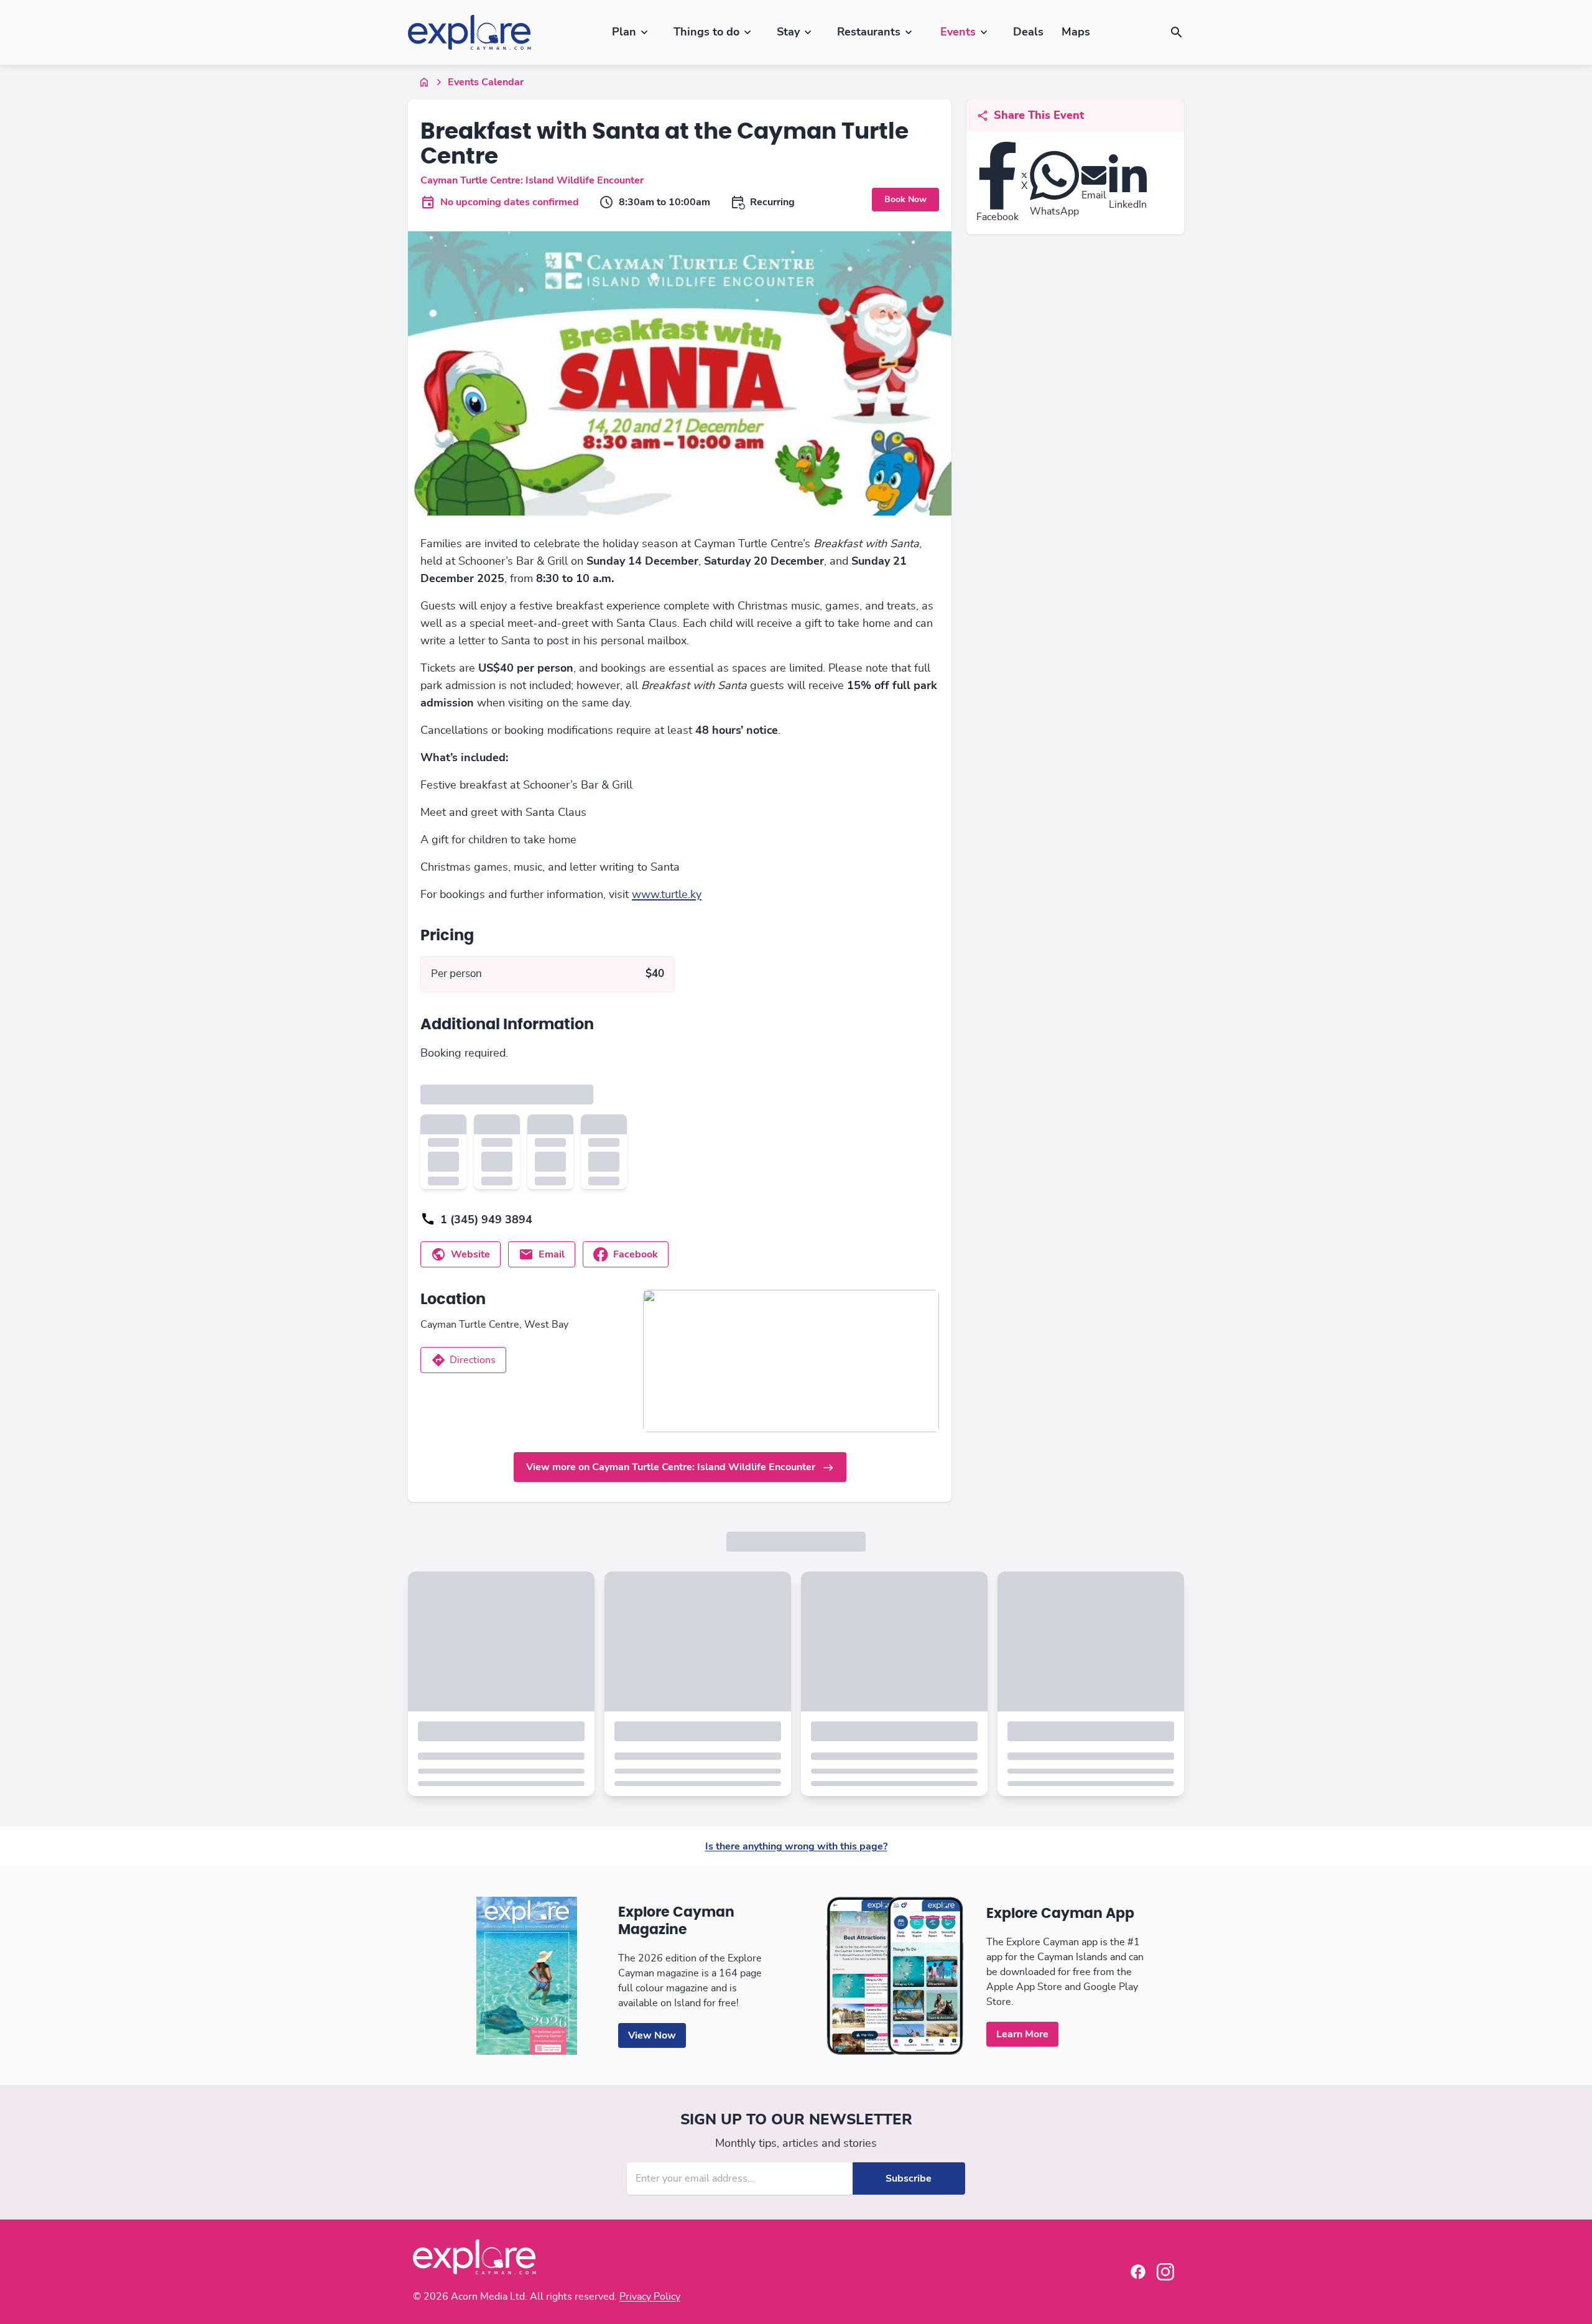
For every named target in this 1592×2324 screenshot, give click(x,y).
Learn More (1022, 2034)
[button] (1177, 32)
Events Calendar (486, 82)
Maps (1076, 32)
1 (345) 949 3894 (486, 1220)
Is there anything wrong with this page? (796, 1846)
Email (552, 1254)
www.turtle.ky (667, 895)
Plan (624, 32)
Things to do (706, 32)
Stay (788, 32)
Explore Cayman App (1060, 1914)
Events (958, 32)
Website (470, 1254)
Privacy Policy (650, 2297)
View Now (652, 2035)
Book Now (905, 199)
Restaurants (869, 32)
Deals (1028, 32)
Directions (473, 1360)
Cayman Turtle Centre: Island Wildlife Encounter (532, 180)
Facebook (636, 1254)
